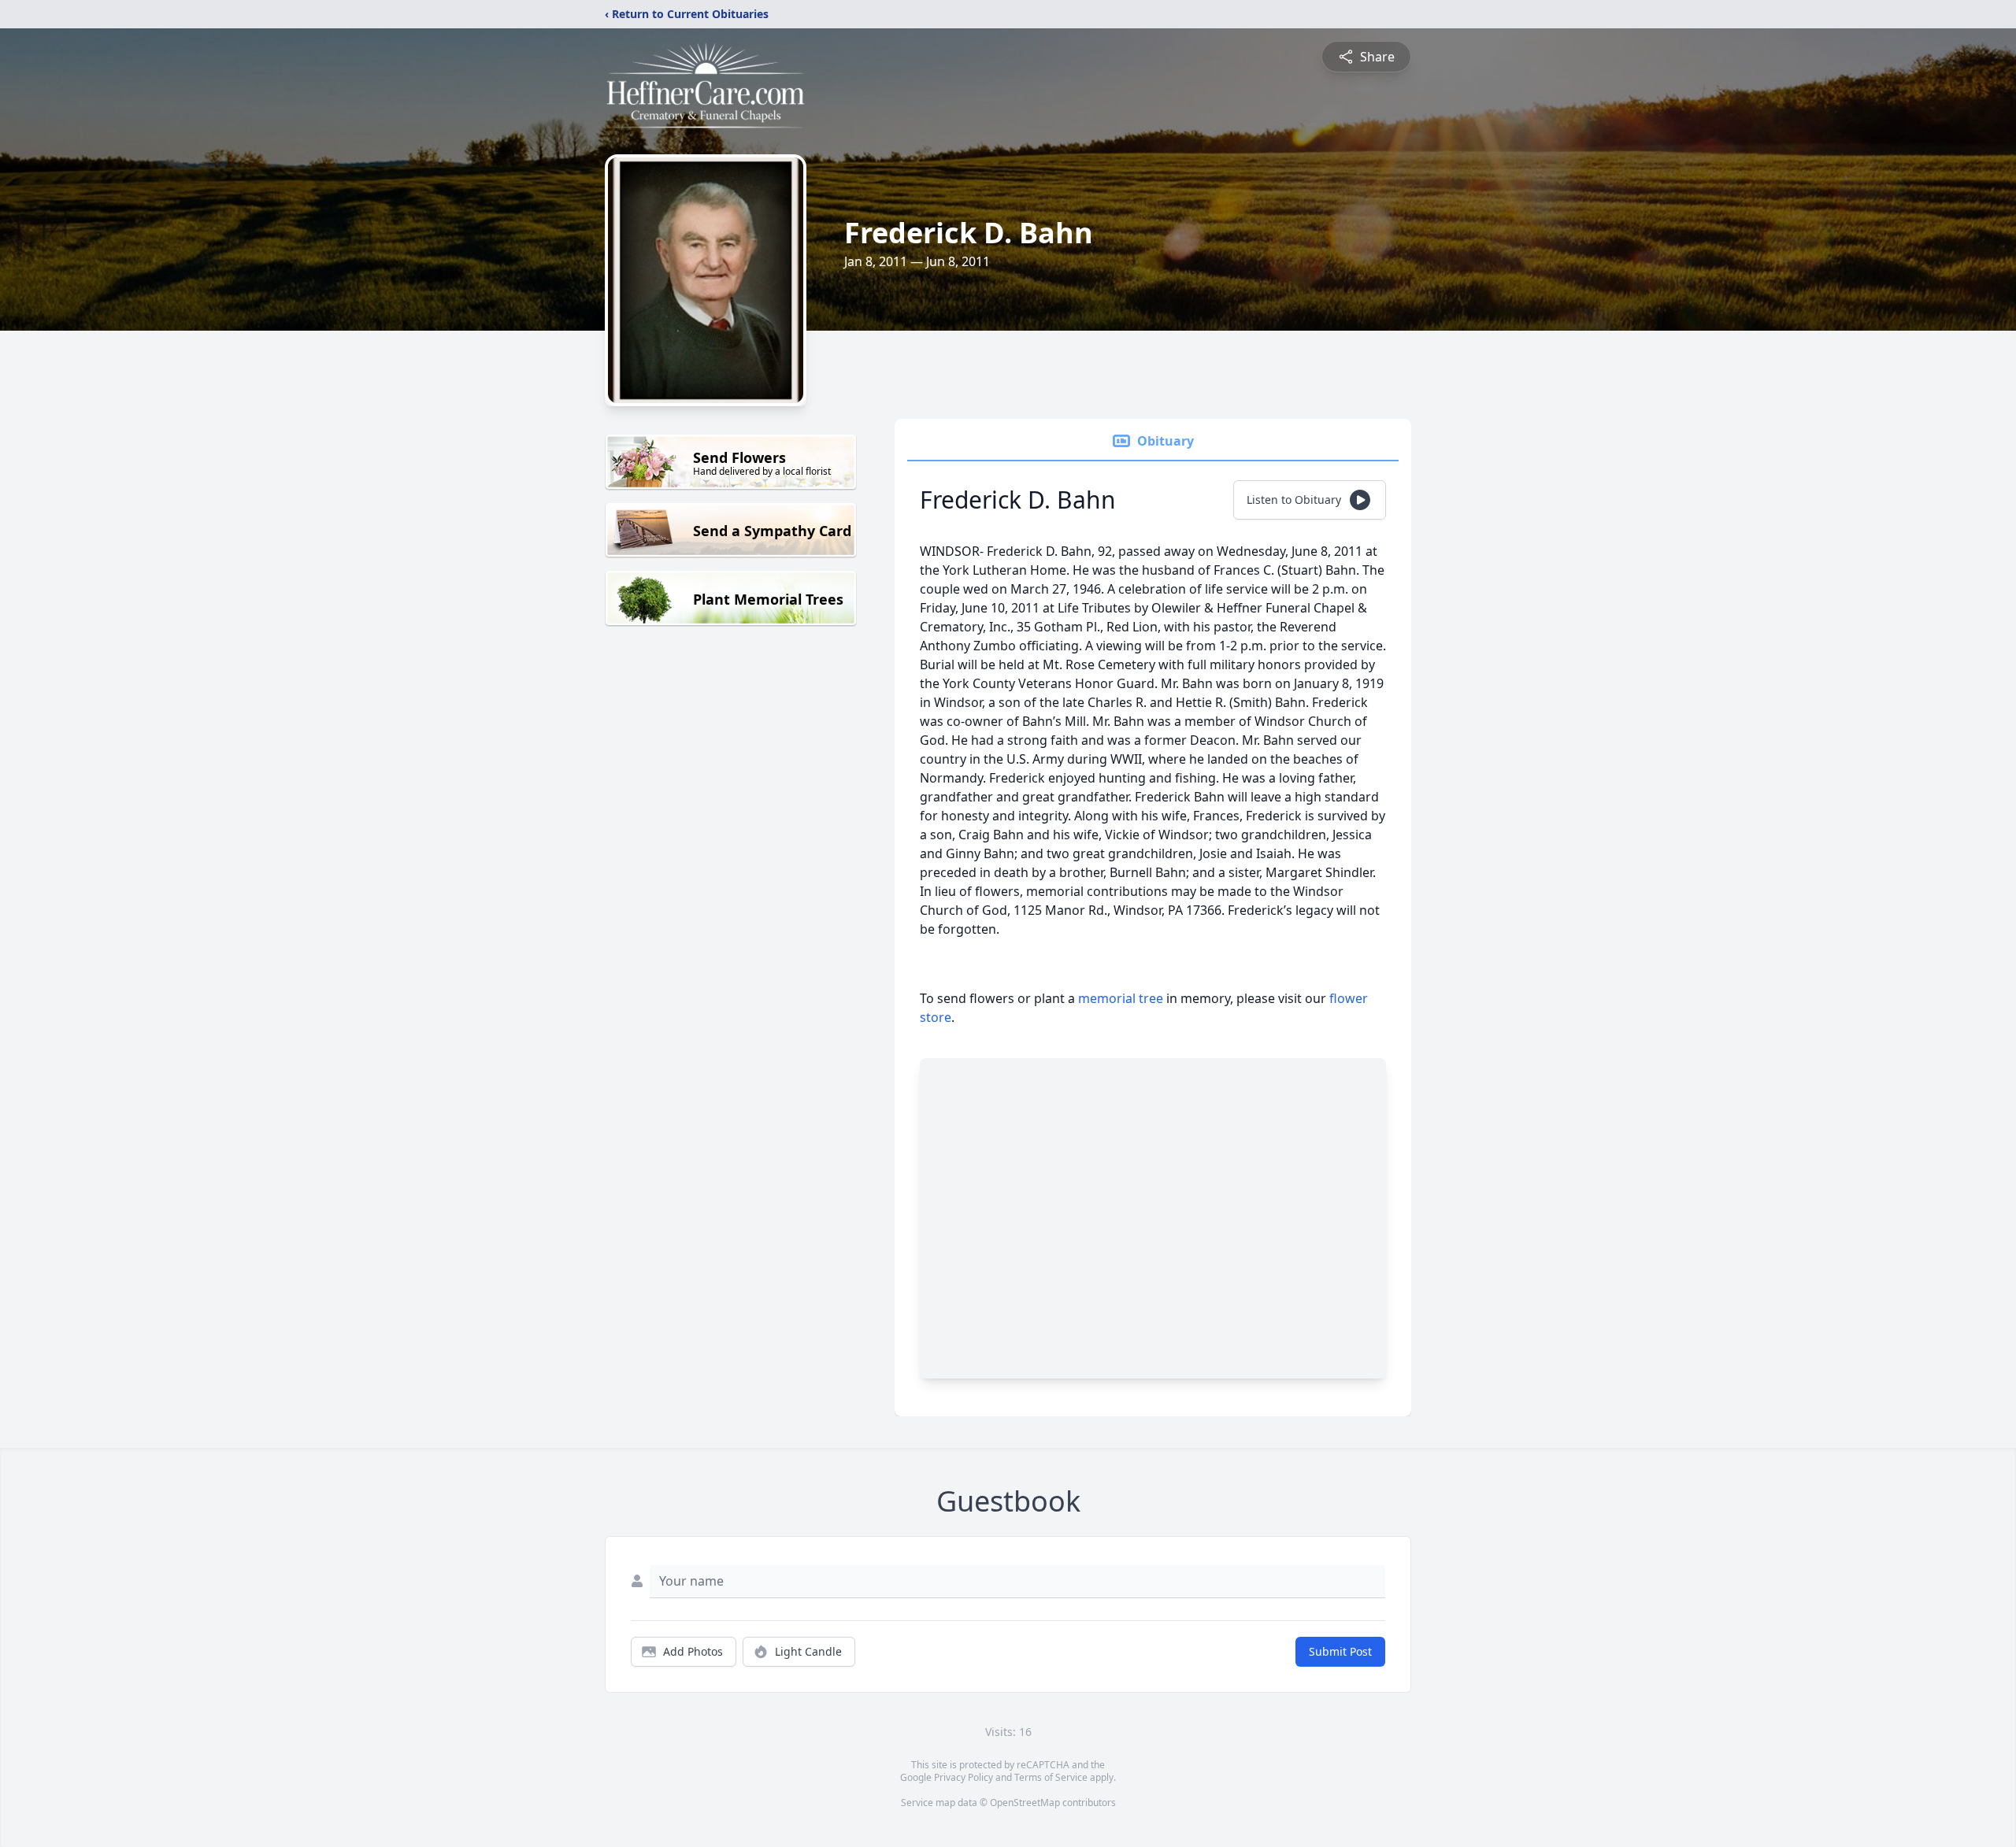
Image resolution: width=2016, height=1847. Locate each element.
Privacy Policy (964, 1777)
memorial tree (1121, 998)
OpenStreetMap (1025, 1803)
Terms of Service (1051, 1777)
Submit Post (1340, 1651)
